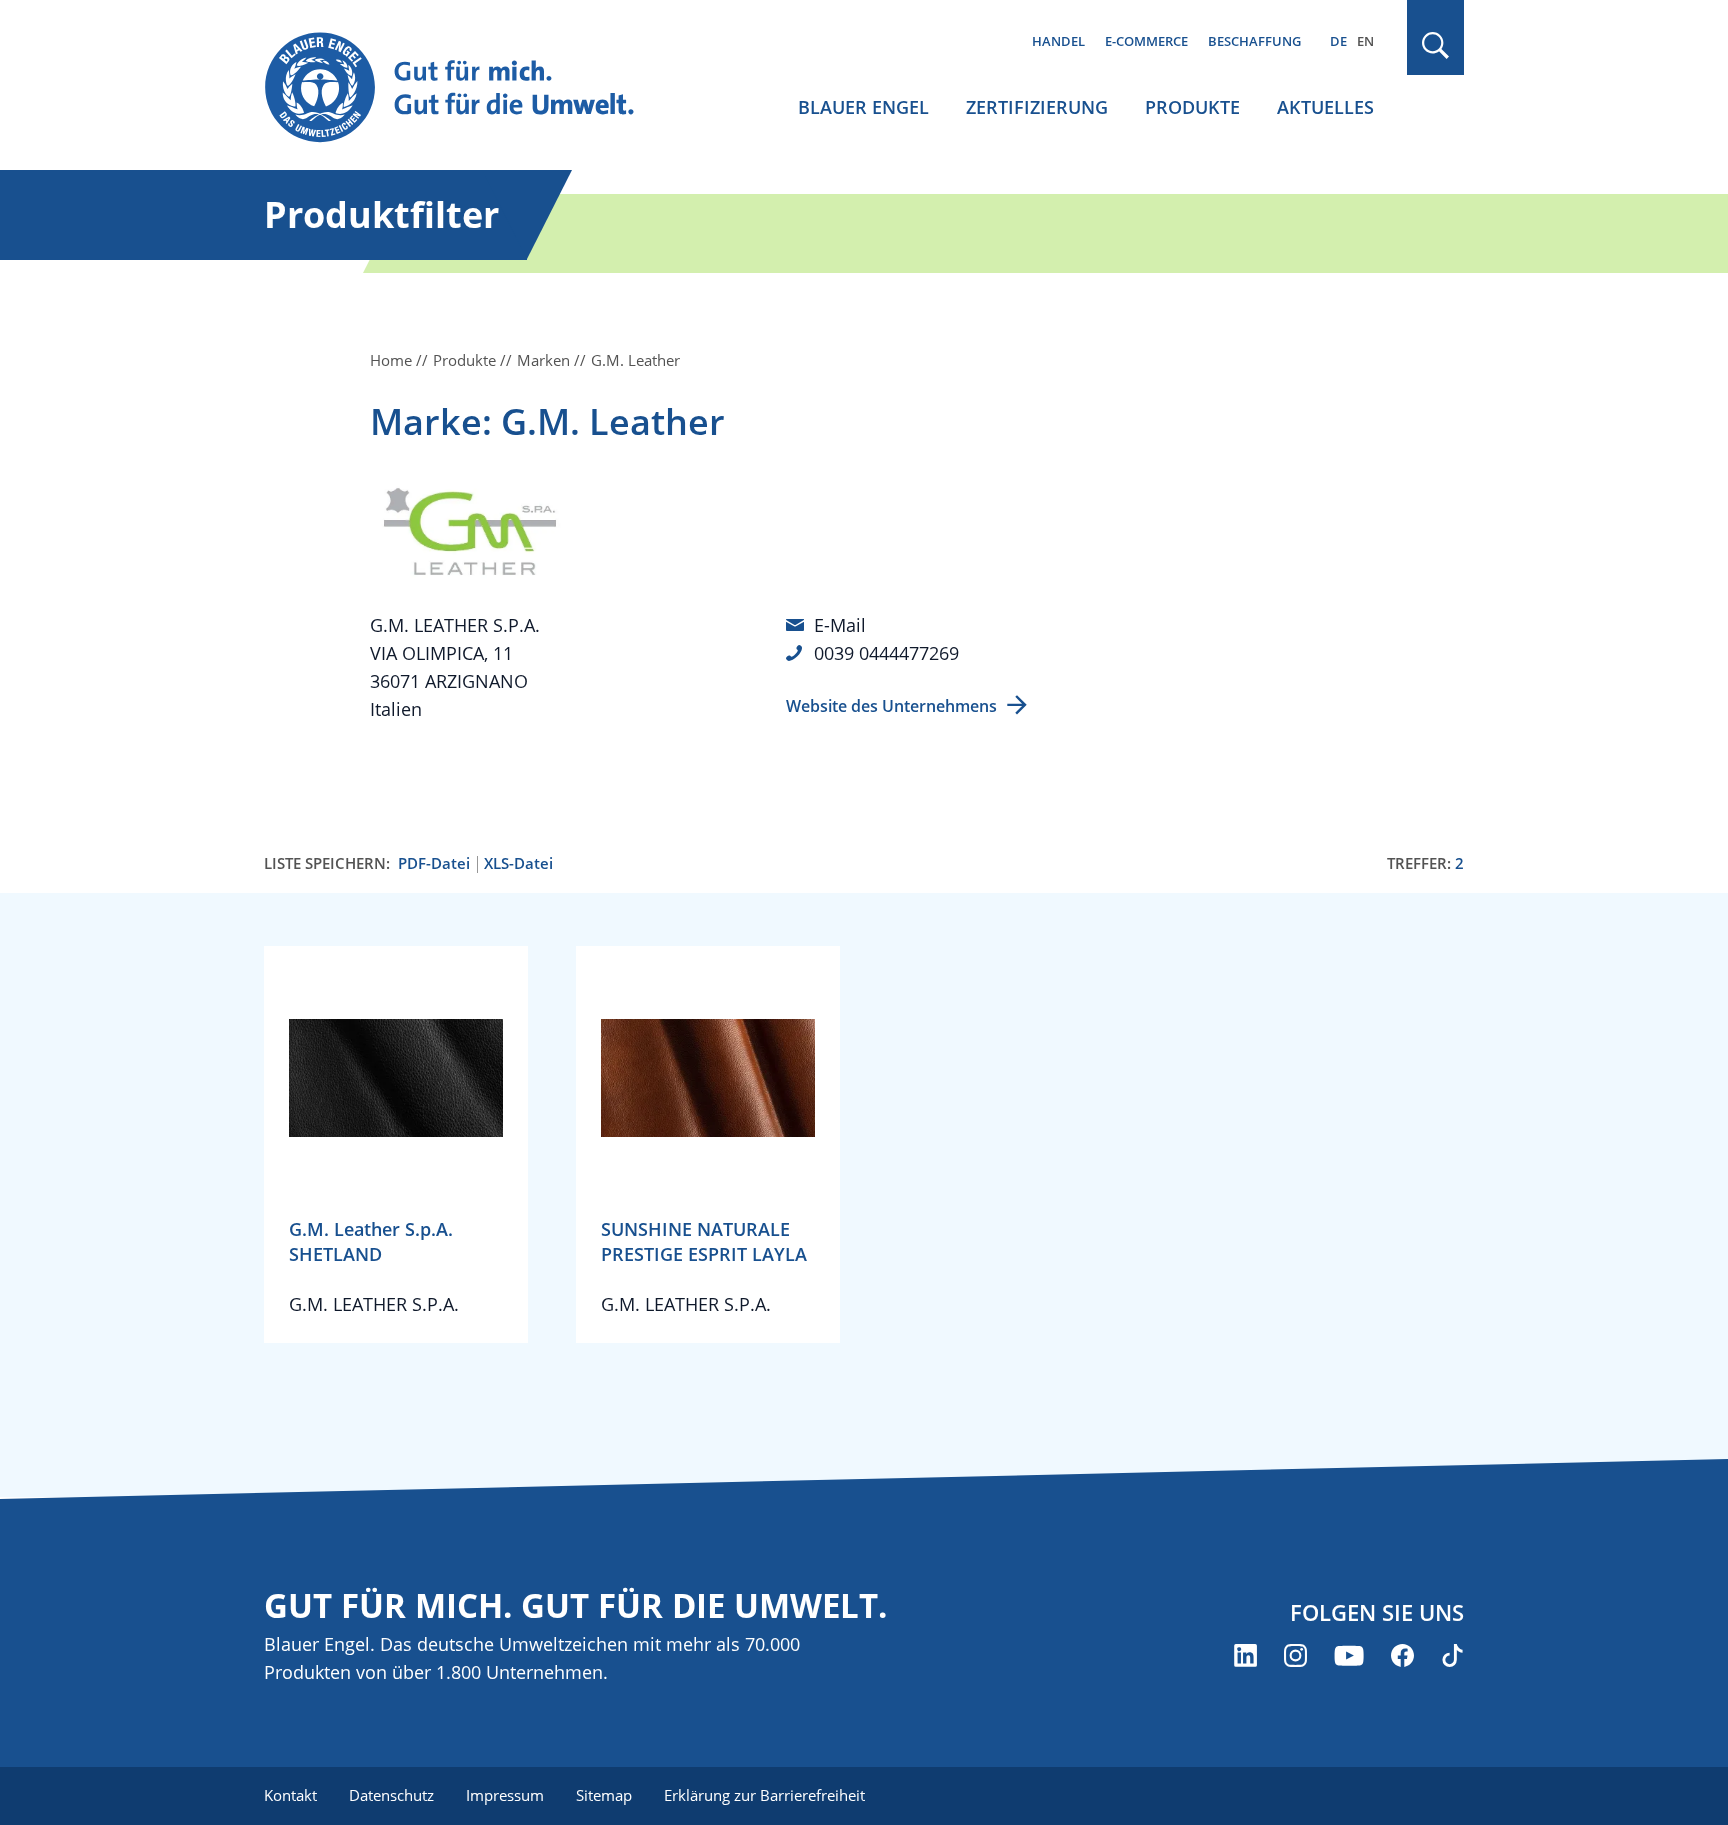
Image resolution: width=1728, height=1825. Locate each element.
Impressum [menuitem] (505, 1795)
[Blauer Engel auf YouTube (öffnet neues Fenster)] (1349, 1655)
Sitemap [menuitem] (604, 1795)
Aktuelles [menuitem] (1325, 107)
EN (1365, 41)
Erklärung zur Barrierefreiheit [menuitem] (764, 1795)
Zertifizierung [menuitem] (1037, 107)
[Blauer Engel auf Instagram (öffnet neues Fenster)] (1295, 1655)
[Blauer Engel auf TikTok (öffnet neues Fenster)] (1452, 1655)
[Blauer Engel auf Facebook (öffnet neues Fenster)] (1402, 1655)
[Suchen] (1436, 45)
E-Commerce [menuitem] (1146, 41)
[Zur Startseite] (468, 88)
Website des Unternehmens (891, 706)
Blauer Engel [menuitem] (863, 107)
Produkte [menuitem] (1192, 107)
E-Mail (840, 625)
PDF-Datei (434, 863)
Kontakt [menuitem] (290, 1795)
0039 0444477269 (886, 653)
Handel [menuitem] (1058, 41)
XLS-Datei (518, 863)
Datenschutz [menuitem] (391, 1795)
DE (1338, 41)
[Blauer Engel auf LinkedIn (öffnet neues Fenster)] (1245, 1655)
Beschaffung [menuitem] (1254, 41)
